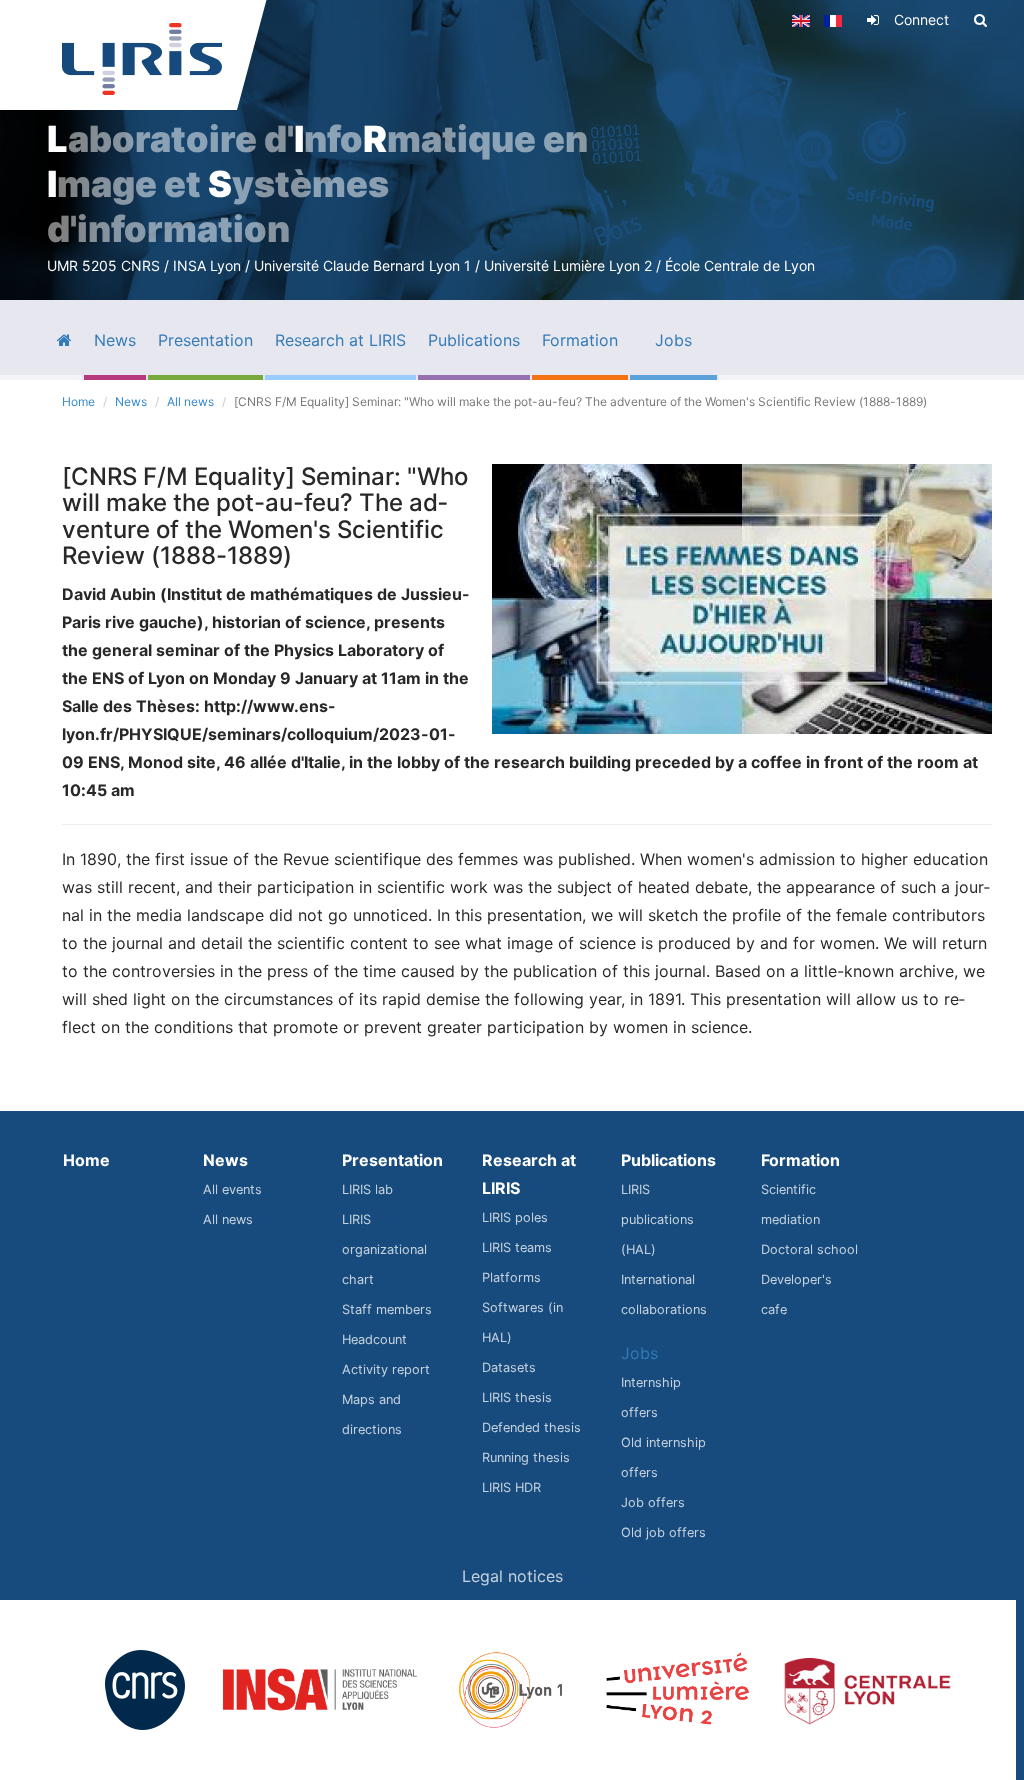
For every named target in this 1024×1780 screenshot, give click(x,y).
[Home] (142, 59)
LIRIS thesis (517, 1397)
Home (78, 401)
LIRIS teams (517, 1247)
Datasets (509, 1367)
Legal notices (512, 1576)
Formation (800, 1160)
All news (190, 401)
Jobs (639, 1353)
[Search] (980, 20)
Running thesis (526, 1457)
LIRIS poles (515, 1217)
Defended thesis (531, 1427)
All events (232, 1189)
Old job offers (663, 1532)
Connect (921, 19)
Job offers (653, 1502)
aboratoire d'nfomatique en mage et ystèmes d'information (317, 184)
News (131, 401)
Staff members (387, 1309)
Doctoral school (809, 1249)
